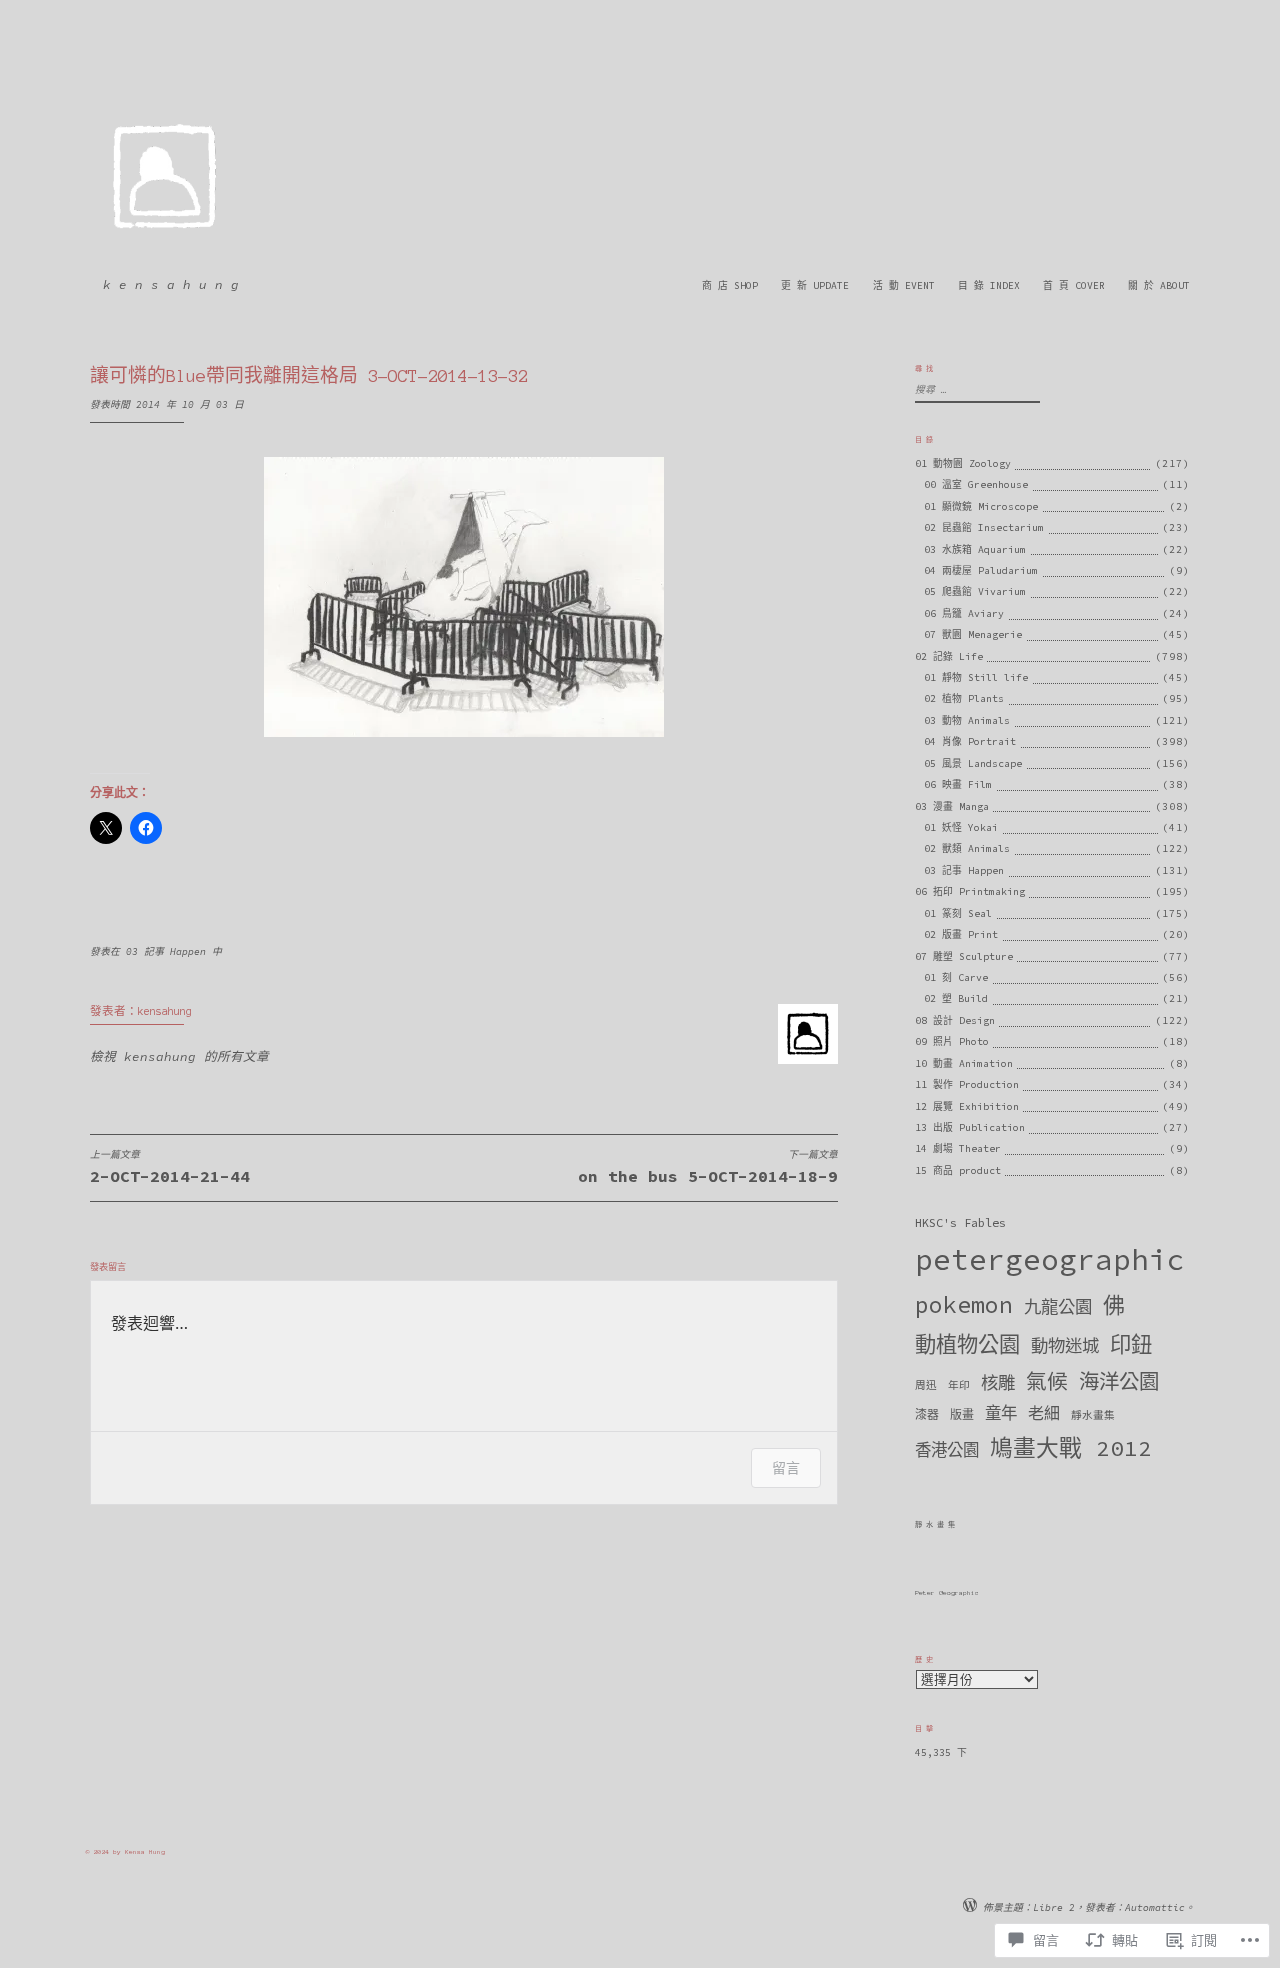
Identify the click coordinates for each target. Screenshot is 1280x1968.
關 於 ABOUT (1159, 285)
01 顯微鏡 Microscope (981, 506)
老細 (1044, 1413)
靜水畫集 (1093, 1415)
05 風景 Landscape (973, 763)
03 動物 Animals (967, 720)
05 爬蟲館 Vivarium (975, 591)
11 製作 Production (967, 1084)
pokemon (964, 1304)
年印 (959, 1385)
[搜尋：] (975, 389)
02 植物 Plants (964, 698)
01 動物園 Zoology (963, 463)
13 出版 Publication (970, 1127)
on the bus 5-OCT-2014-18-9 (708, 1167)
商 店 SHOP (730, 285)
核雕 (998, 1383)
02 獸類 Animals (967, 848)
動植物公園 (967, 1344)
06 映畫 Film (958, 784)
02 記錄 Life (949, 656)
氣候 (1047, 1382)
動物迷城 (1065, 1346)
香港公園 (947, 1450)
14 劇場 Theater (958, 1148)
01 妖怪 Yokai (961, 827)
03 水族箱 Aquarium (975, 549)
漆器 (927, 1414)
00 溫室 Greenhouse (976, 484)
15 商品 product (958, 1170)
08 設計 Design (955, 1020)
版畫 (962, 1414)
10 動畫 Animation (964, 1063)
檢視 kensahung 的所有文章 (179, 1056)
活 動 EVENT (904, 285)
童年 (1001, 1413)
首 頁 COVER (1074, 285)
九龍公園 (1058, 1307)
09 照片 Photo (952, 1041)
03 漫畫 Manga (952, 806)
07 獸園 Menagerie (973, 634)
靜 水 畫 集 (935, 1524)
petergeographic (1050, 1259)
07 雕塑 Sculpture (964, 956)
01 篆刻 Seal (958, 913)
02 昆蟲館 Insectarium (984, 527)
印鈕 (1131, 1344)
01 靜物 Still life (976, 677)
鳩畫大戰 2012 (1071, 1448)
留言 (786, 1467)
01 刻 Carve (956, 977)
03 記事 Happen (166, 951)
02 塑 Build (956, 998)
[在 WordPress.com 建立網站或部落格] (970, 1907)
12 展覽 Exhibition (967, 1106)
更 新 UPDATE (815, 285)
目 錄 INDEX (989, 285)
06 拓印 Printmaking (970, 891)
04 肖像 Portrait (970, 741)
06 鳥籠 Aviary (964, 613)
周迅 (926, 1385)
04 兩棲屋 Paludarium (981, 570)
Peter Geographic (947, 1592)
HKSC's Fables (960, 1222)
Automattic (1155, 1907)
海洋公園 (1119, 1382)
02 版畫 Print (961, 934)
